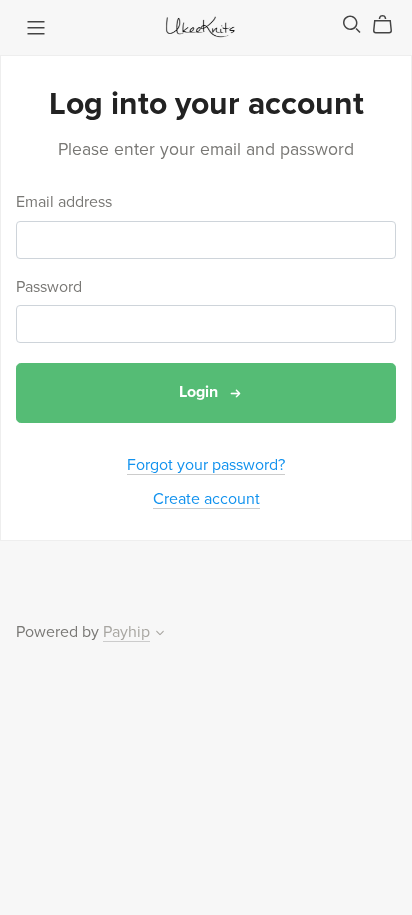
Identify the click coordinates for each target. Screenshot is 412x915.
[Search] (352, 24)
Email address (64, 202)
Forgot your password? (206, 465)
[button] (160, 635)
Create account (206, 499)
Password (49, 287)
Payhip (126, 632)
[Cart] (390, 25)
